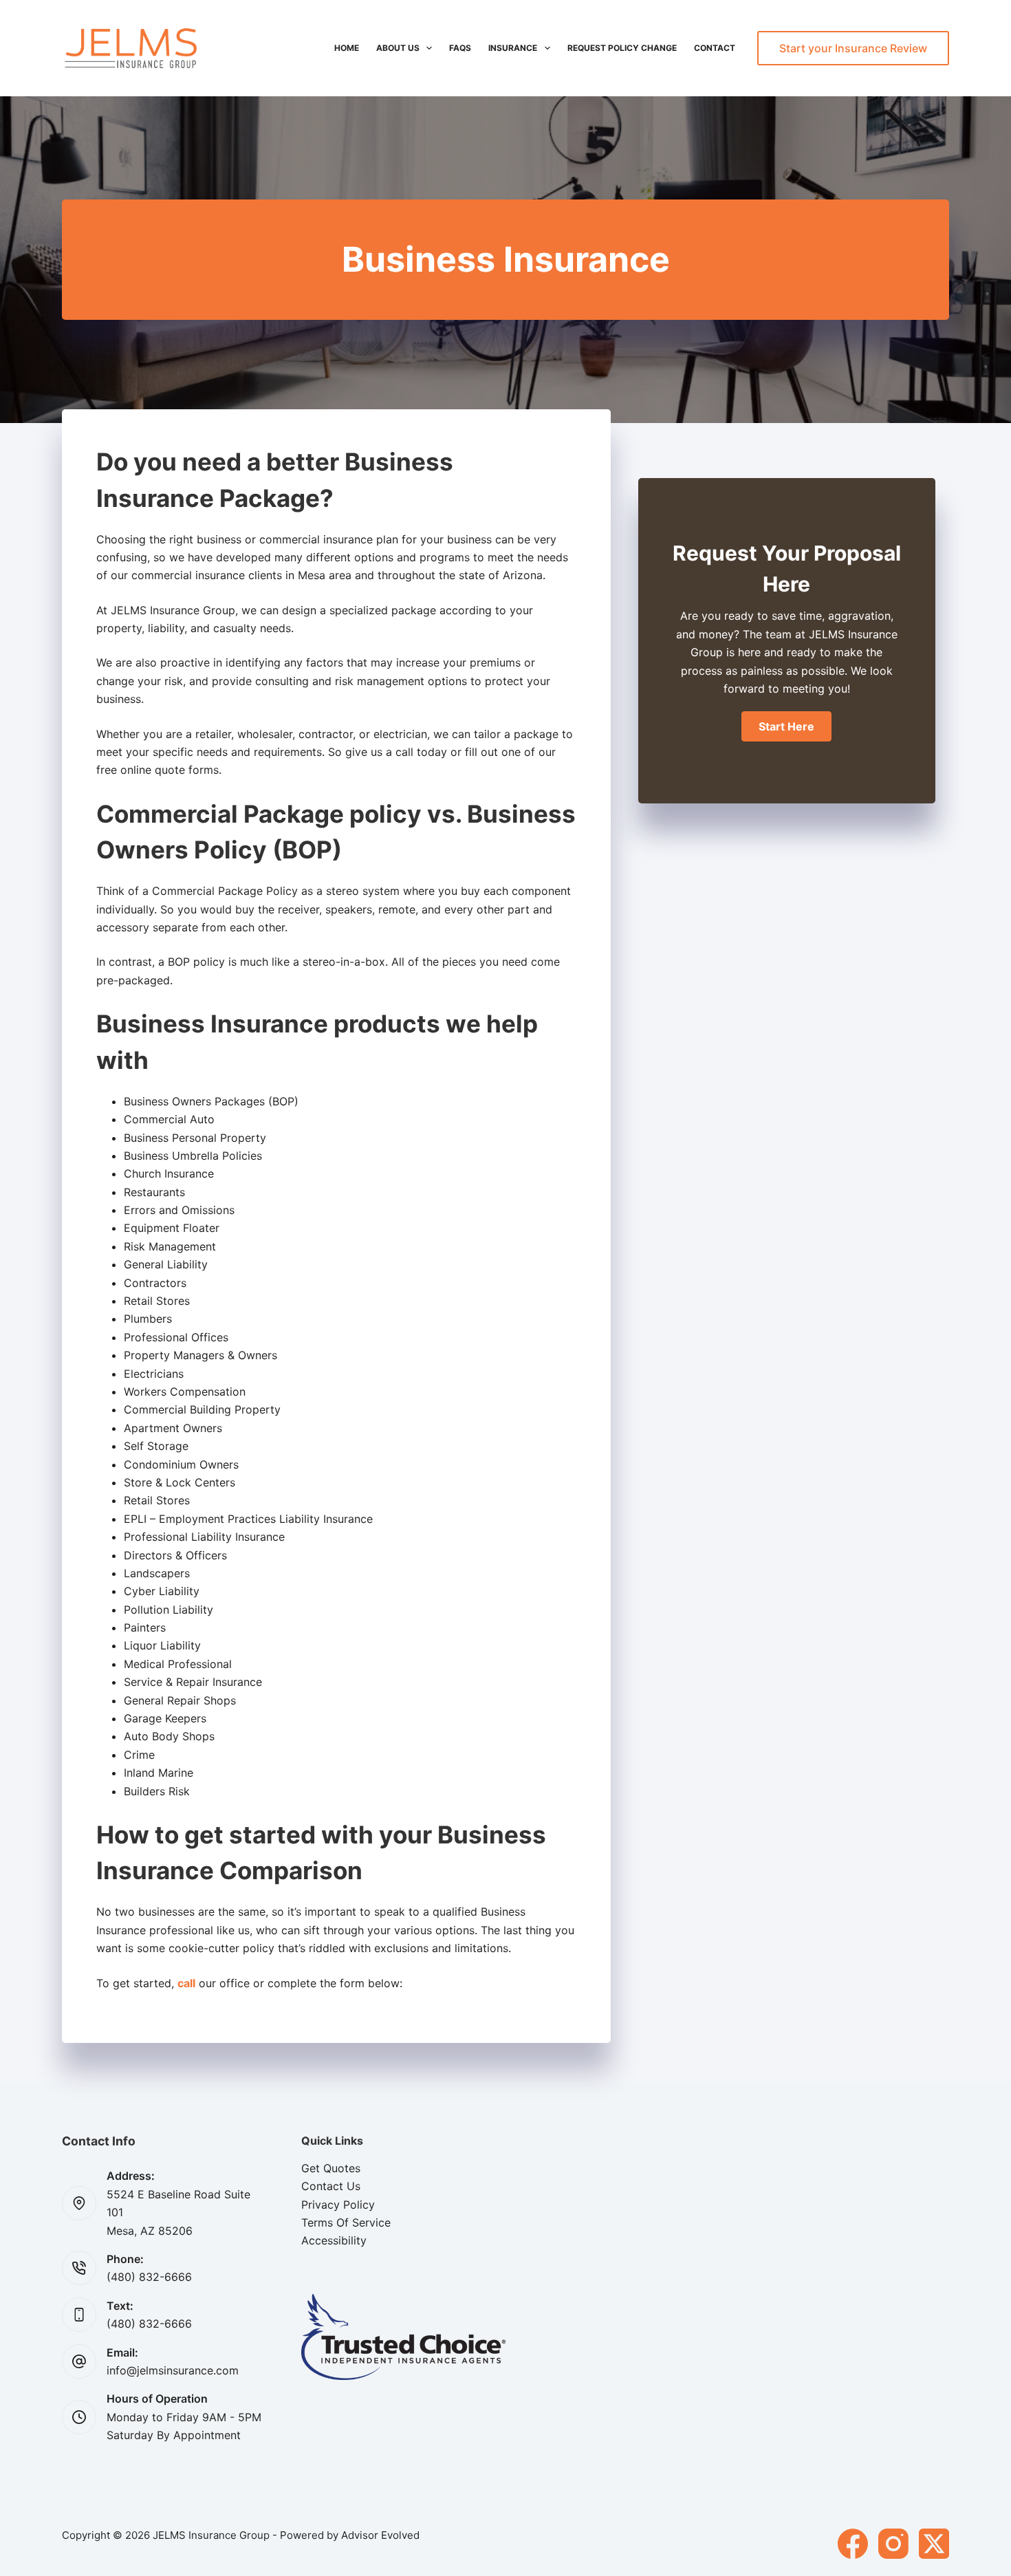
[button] (786, 726)
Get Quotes (331, 2168)
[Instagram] (893, 2544)
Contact (715, 48)
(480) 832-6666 (149, 2277)
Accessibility (334, 2240)
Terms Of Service (346, 2222)
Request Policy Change (622, 48)
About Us (398, 48)
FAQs (460, 48)
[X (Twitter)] (934, 2544)
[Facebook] (853, 2544)
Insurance (513, 48)
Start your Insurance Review (853, 48)
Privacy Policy (338, 2205)
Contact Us (331, 2186)
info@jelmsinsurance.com (173, 2370)
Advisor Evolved (380, 2535)
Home (347, 48)
